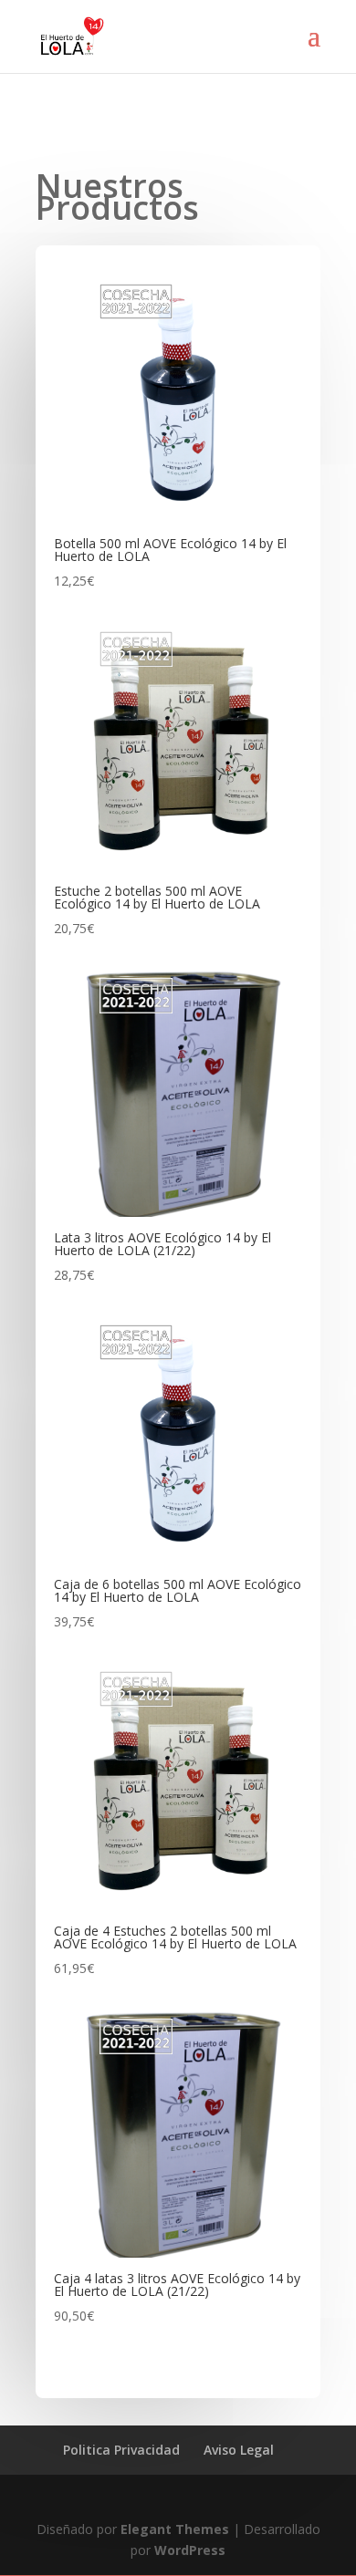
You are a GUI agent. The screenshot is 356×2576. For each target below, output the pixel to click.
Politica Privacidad (121, 2450)
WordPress (190, 2550)
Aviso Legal (239, 2450)
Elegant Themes (175, 2529)
